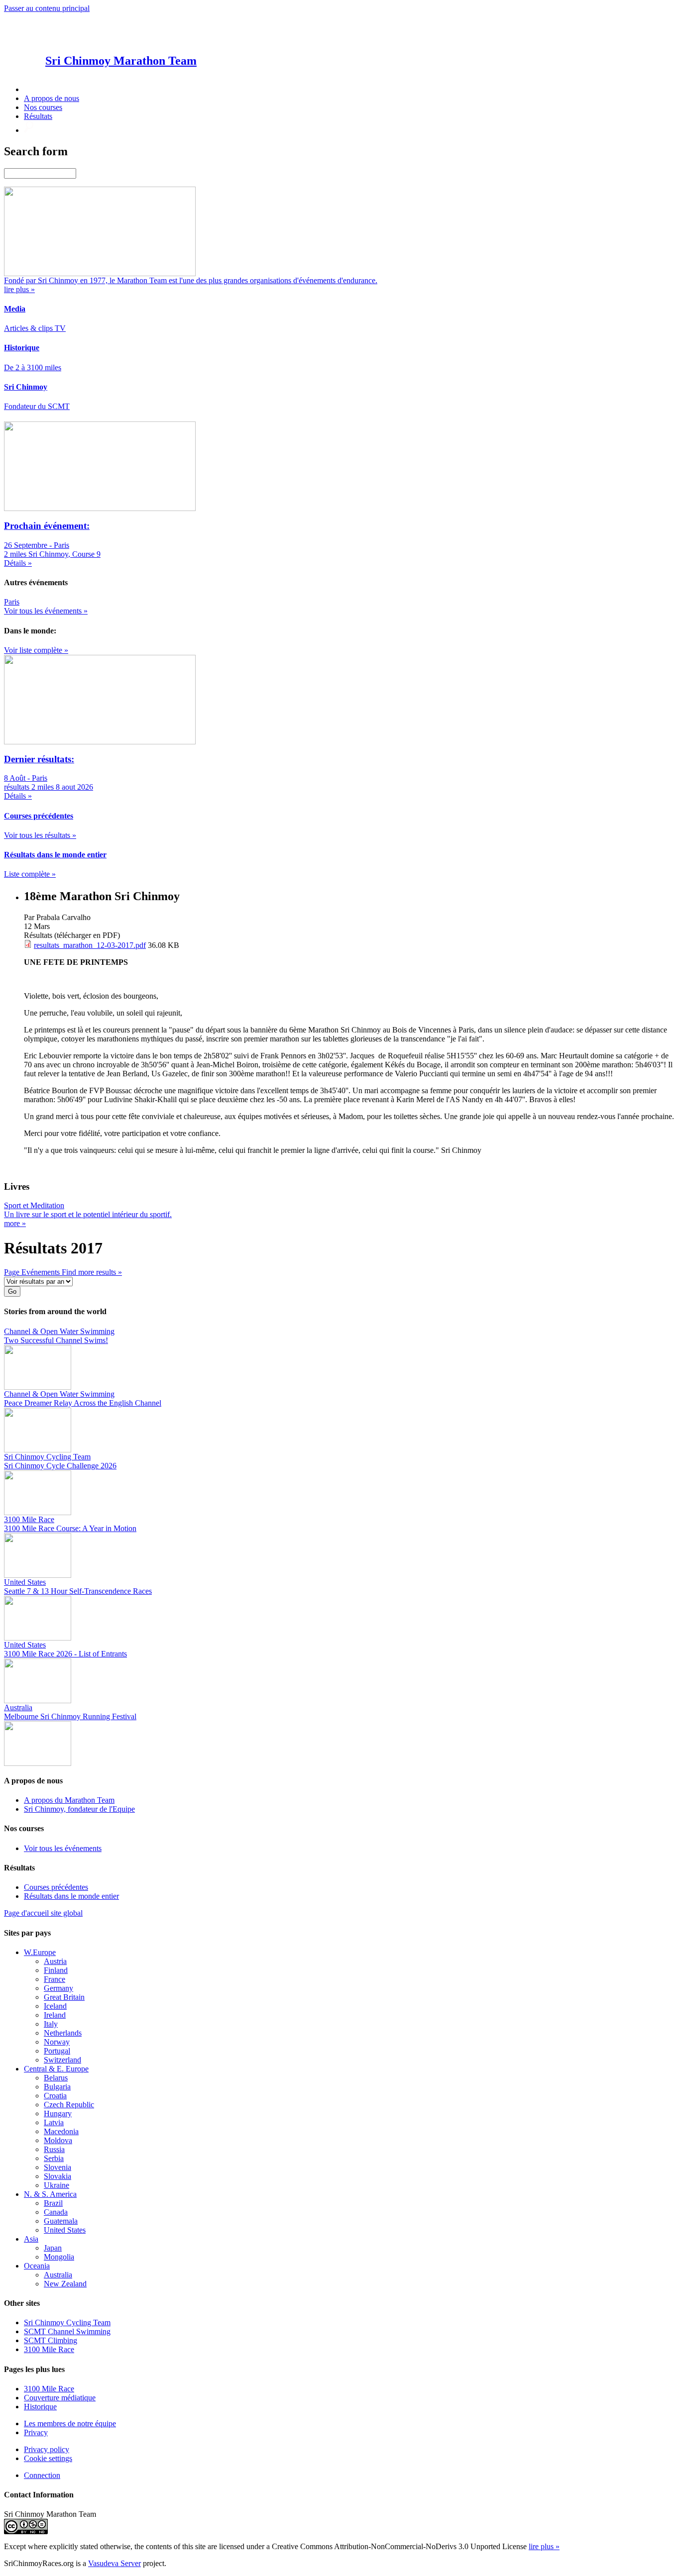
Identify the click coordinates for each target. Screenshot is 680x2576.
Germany (58, 1988)
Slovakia (57, 2176)
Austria (55, 1961)
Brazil (53, 2203)
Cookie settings (48, 2458)
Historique (40, 2407)
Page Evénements (33, 1272)
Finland (56, 1970)
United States (65, 2230)
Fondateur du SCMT (37, 406)
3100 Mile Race (49, 2349)
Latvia (54, 2122)
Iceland (55, 2006)
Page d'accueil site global (43, 1913)
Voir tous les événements (63, 1848)
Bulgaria (57, 2087)
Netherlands (63, 2033)
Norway (57, 2042)
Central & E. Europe (56, 2069)
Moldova (58, 2140)
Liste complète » (30, 874)
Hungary (58, 2113)
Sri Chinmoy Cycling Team (67, 2322)
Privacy (36, 2432)
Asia (31, 2239)
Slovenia (57, 2167)
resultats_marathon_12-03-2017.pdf (90, 945)
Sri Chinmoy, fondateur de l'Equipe (79, 1809)
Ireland (55, 2015)
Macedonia (61, 2131)
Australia (58, 2275)
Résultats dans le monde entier (71, 1896)
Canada (56, 2212)
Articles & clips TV (35, 328)
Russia (54, 2149)
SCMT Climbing (51, 2340)
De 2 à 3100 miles (33, 367)
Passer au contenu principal (47, 8)
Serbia (54, 2158)
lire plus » (544, 2546)
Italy (51, 2024)
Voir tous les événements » (46, 611)
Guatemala (61, 2221)
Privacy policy (47, 2449)
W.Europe (40, 1952)
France (55, 1979)
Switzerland (62, 2060)
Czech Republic (69, 2105)
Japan (53, 2248)
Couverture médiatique (60, 2398)
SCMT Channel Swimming (67, 2331)
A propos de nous (52, 98)
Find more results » (92, 1272)
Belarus (56, 2078)
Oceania (37, 2266)
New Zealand (65, 2284)
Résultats (38, 116)
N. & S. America (50, 2194)
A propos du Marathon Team (69, 1800)
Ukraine (57, 2185)
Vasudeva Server (114, 2563)
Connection (42, 2475)
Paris (12, 602)
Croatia (55, 2096)
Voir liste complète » (36, 650)
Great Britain (64, 1997)
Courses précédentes (56, 1887)
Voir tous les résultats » (40, 835)
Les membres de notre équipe (70, 2423)
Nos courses (43, 107)
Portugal (57, 2051)
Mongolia (59, 2257)
